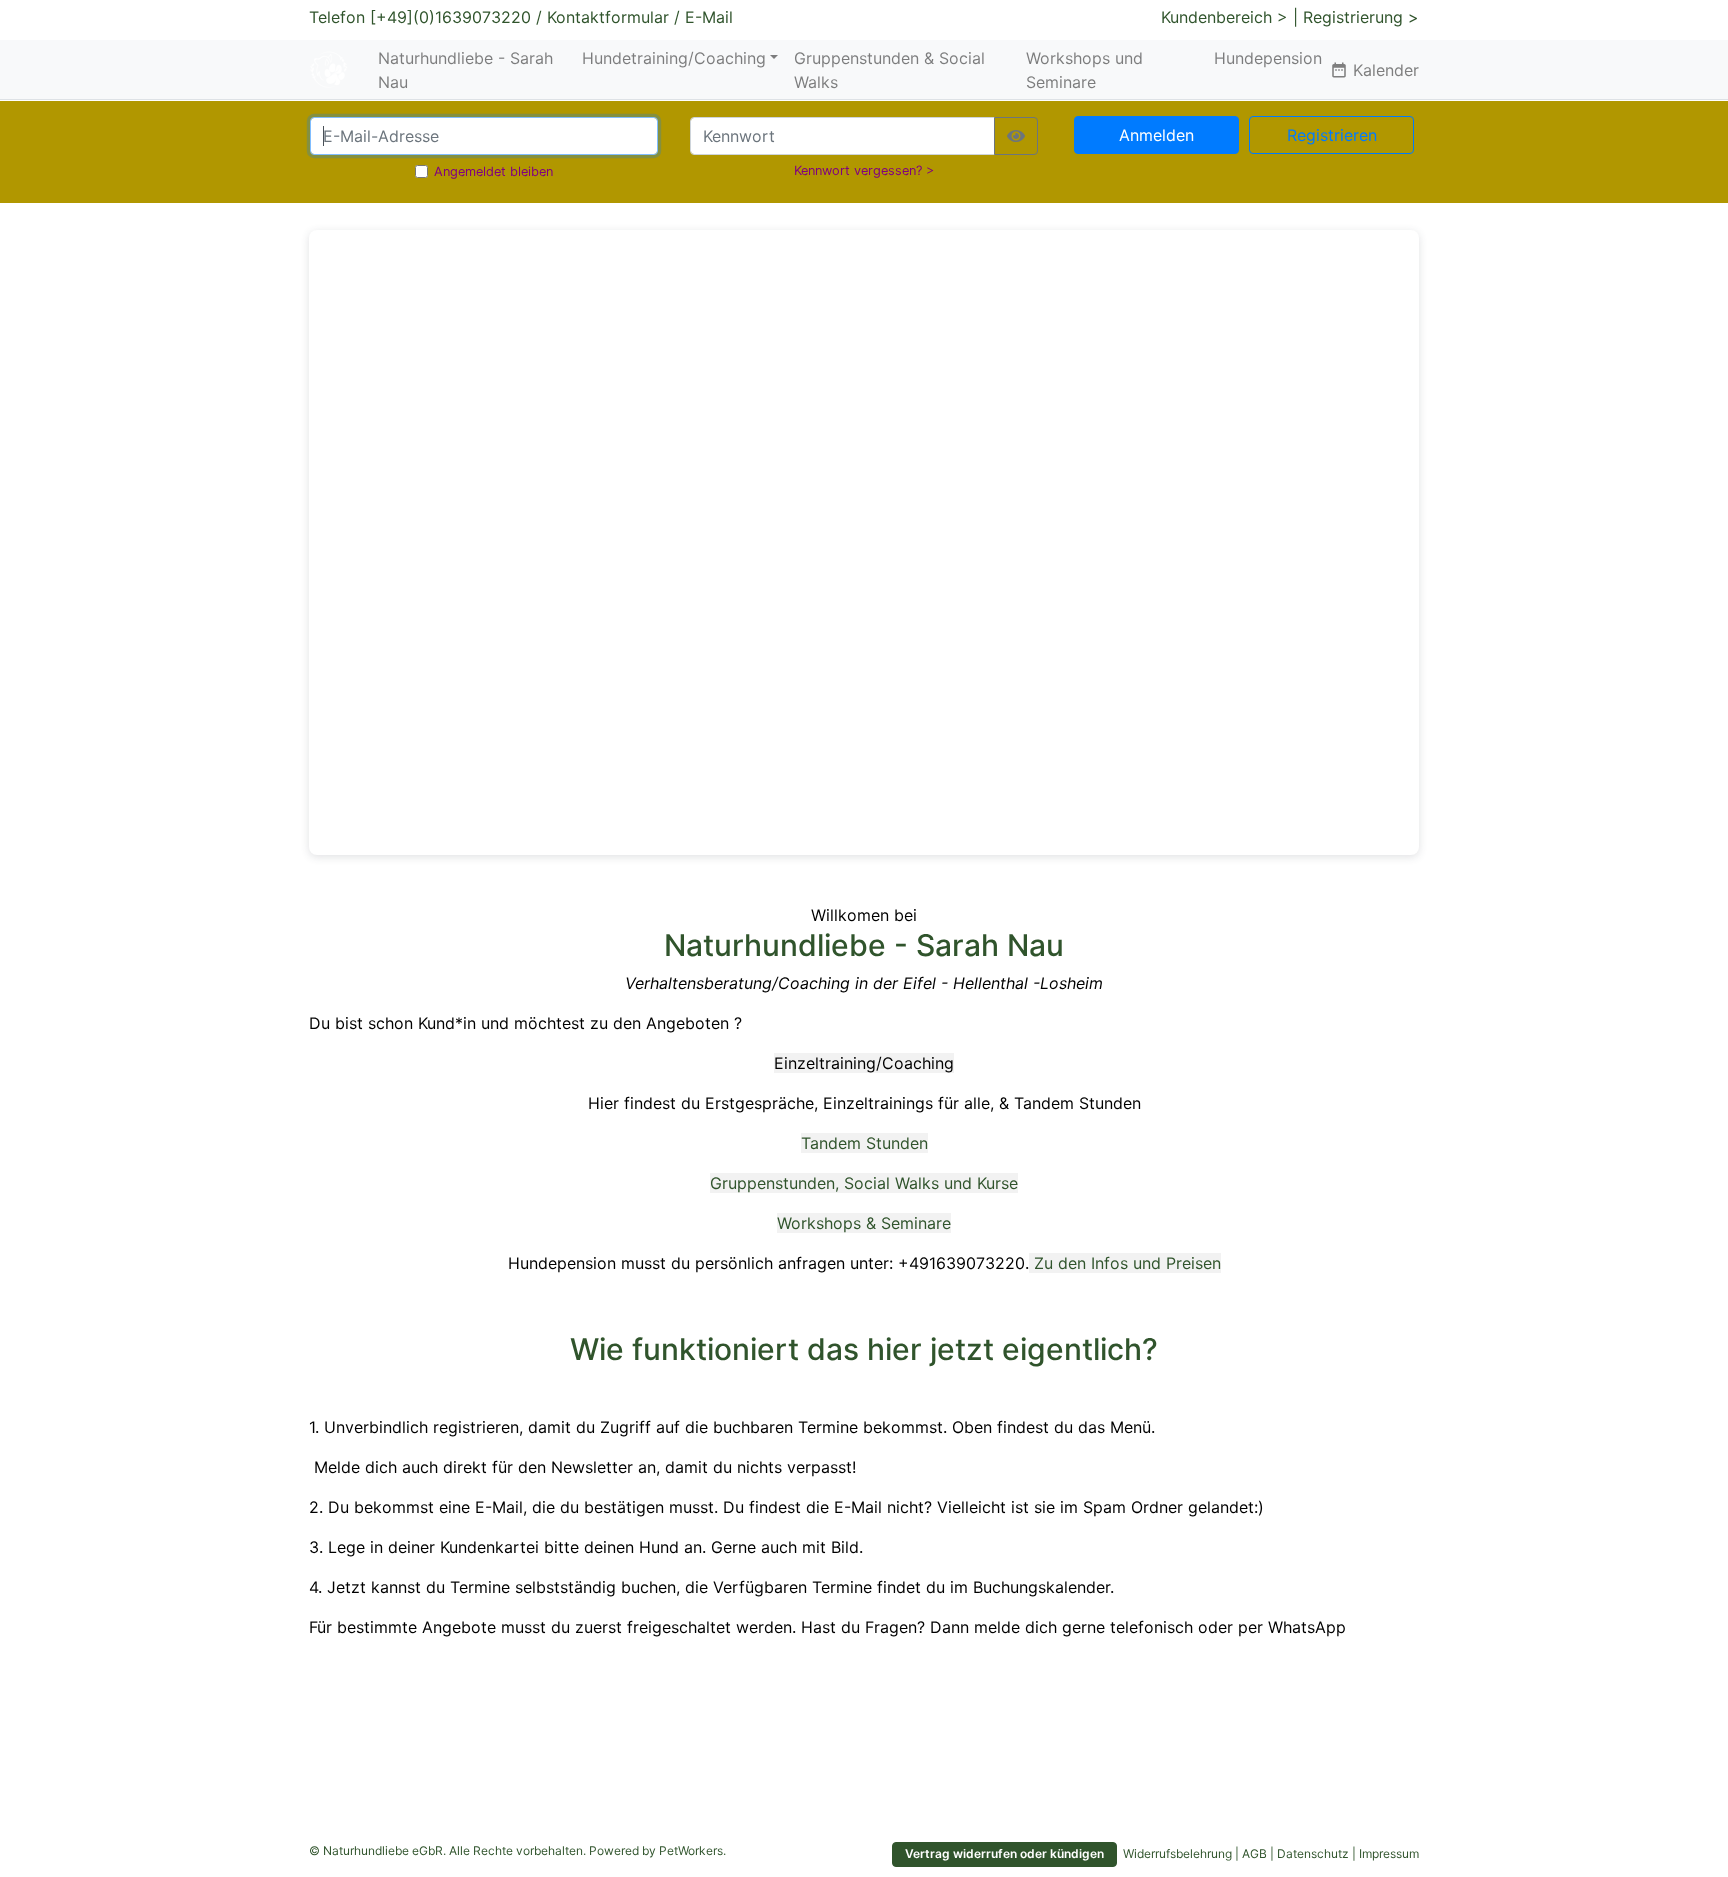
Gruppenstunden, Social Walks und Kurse (864, 1183)
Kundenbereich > (1224, 17)
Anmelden (1156, 135)
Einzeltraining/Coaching (864, 1063)
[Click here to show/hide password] (1016, 136)
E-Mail (709, 17)
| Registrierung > (1356, 17)
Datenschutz (1313, 1853)
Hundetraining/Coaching (674, 58)
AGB (1254, 1853)
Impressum (1389, 1853)
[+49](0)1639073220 (450, 17)
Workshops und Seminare (1084, 70)
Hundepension (1268, 58)
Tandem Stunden (864, 1143)
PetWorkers (691, 1850)
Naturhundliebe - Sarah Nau (465, 70)
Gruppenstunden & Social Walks (889, 70)
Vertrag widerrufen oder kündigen (1004, 1853)
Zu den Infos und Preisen (1127, 1263)
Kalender (1374, 70)
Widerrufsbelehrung (1177, 1853)
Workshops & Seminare (864, 1223)
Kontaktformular (608, 17)
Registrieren (1332, 135)
